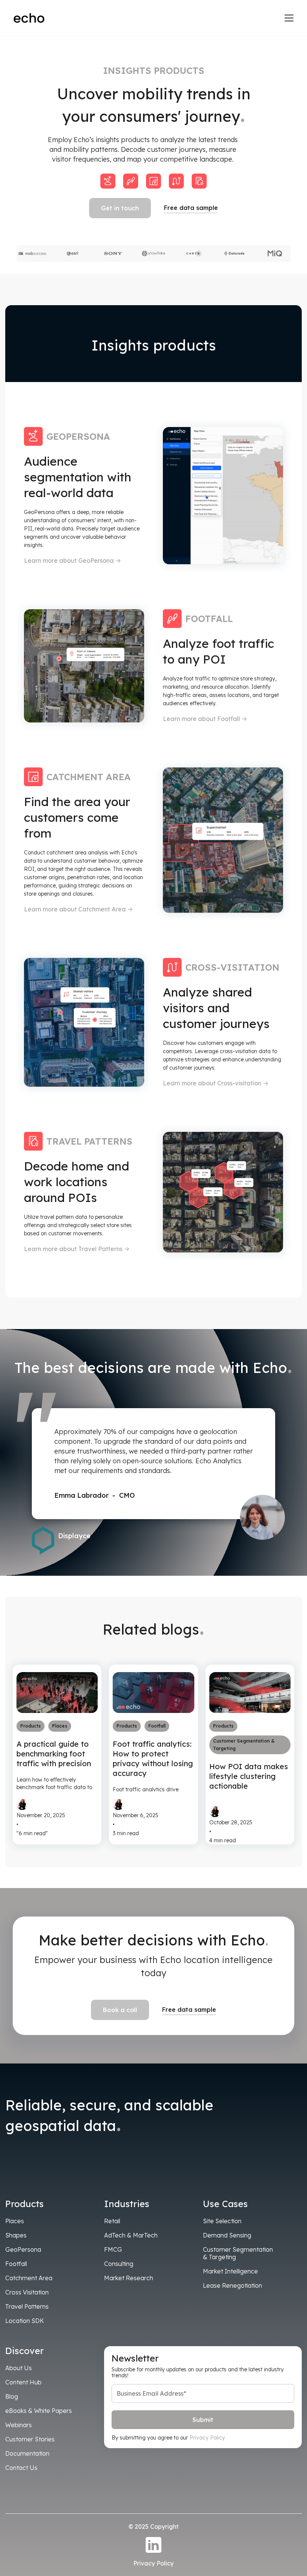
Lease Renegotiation (232, 2285)
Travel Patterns (27, 2306)
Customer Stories (30, 2439)
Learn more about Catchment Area (78, 909)
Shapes (16, 2235)
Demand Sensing (227, 2235)
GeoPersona (23, 2249)
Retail (112, 2221)
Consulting (119, 2264)
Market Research (129, 2278)
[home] (29, 18)
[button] (288, 18)
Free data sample (191, 208)
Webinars (19, 2425)
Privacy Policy (207, 2438)
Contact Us (21, 2468)
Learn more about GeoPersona (72, 560)
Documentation (27, 2453)
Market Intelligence (230, 2271)
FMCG (113, 2249)
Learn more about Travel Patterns (77, 1249)
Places (15, 2221)
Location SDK (25, 2321)
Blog (12, 2396)
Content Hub (23, 2382)
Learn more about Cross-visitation (216, 1083)
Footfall (16, 2264)
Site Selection (222, 2221)
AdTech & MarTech (131, 2235)
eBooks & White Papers (39, 2411)
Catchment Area (29, 2278)
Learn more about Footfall (205, 719)
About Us (19, 2368)
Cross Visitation (27, 2292)
